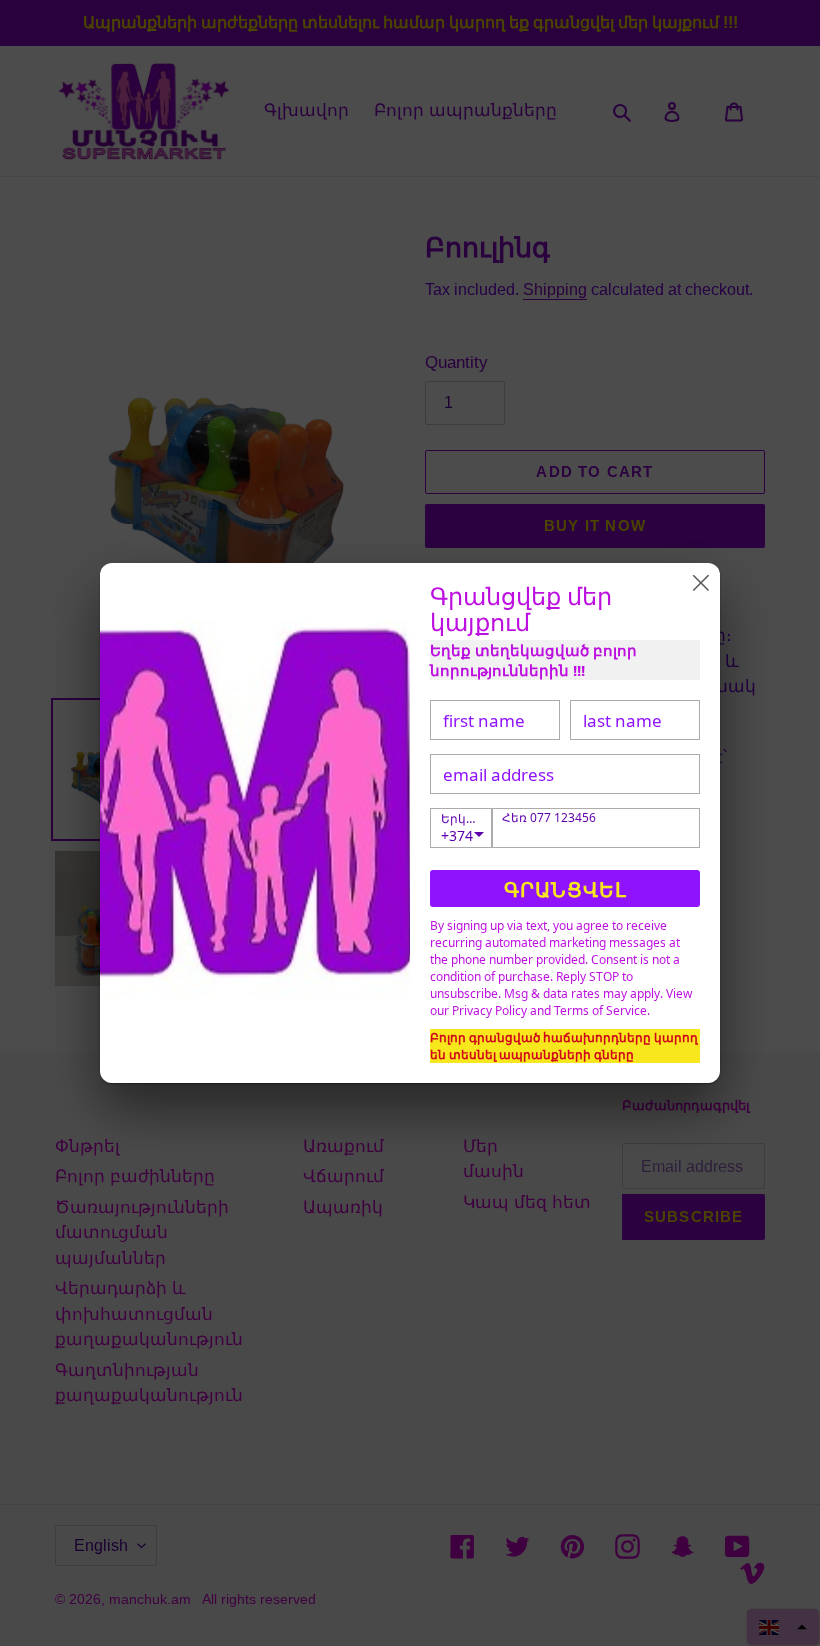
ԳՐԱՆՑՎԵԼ (565, 889)
